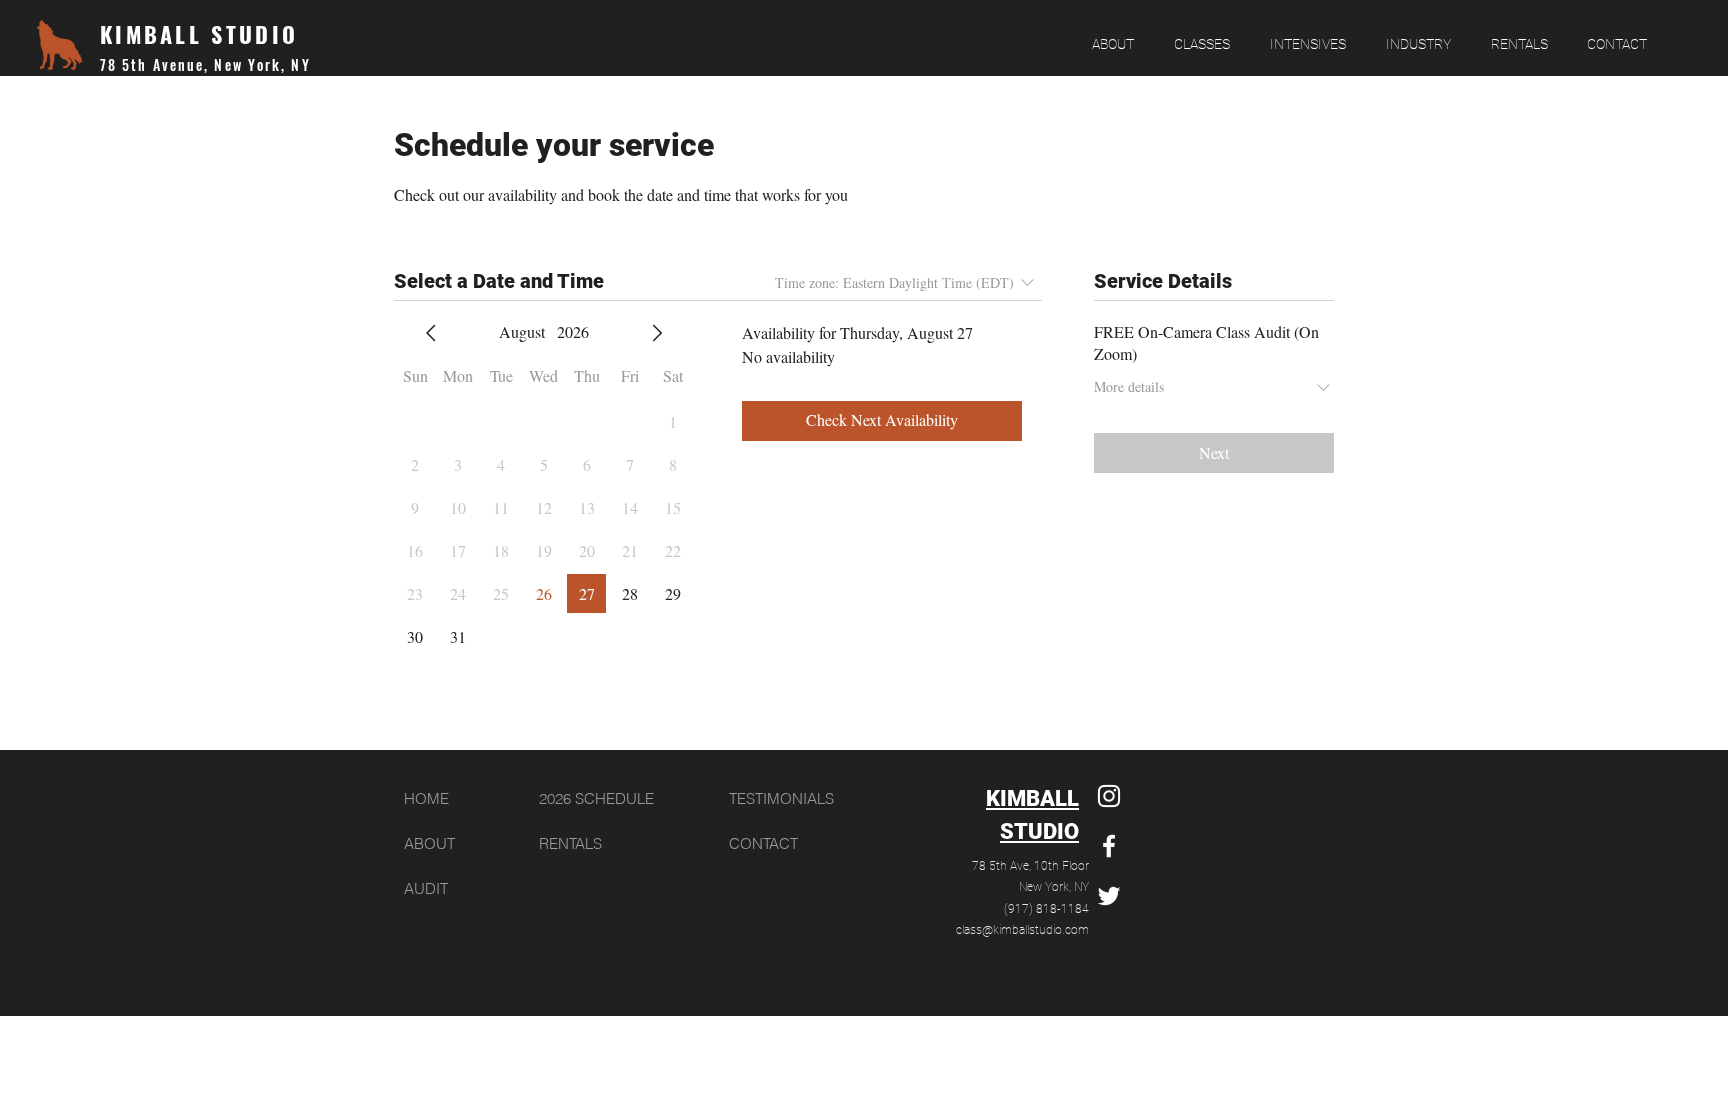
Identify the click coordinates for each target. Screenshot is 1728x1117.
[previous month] (431, 333)
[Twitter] (1109, 896)
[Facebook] (1109, 846)
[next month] (657, 333)
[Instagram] (1109, 796)
